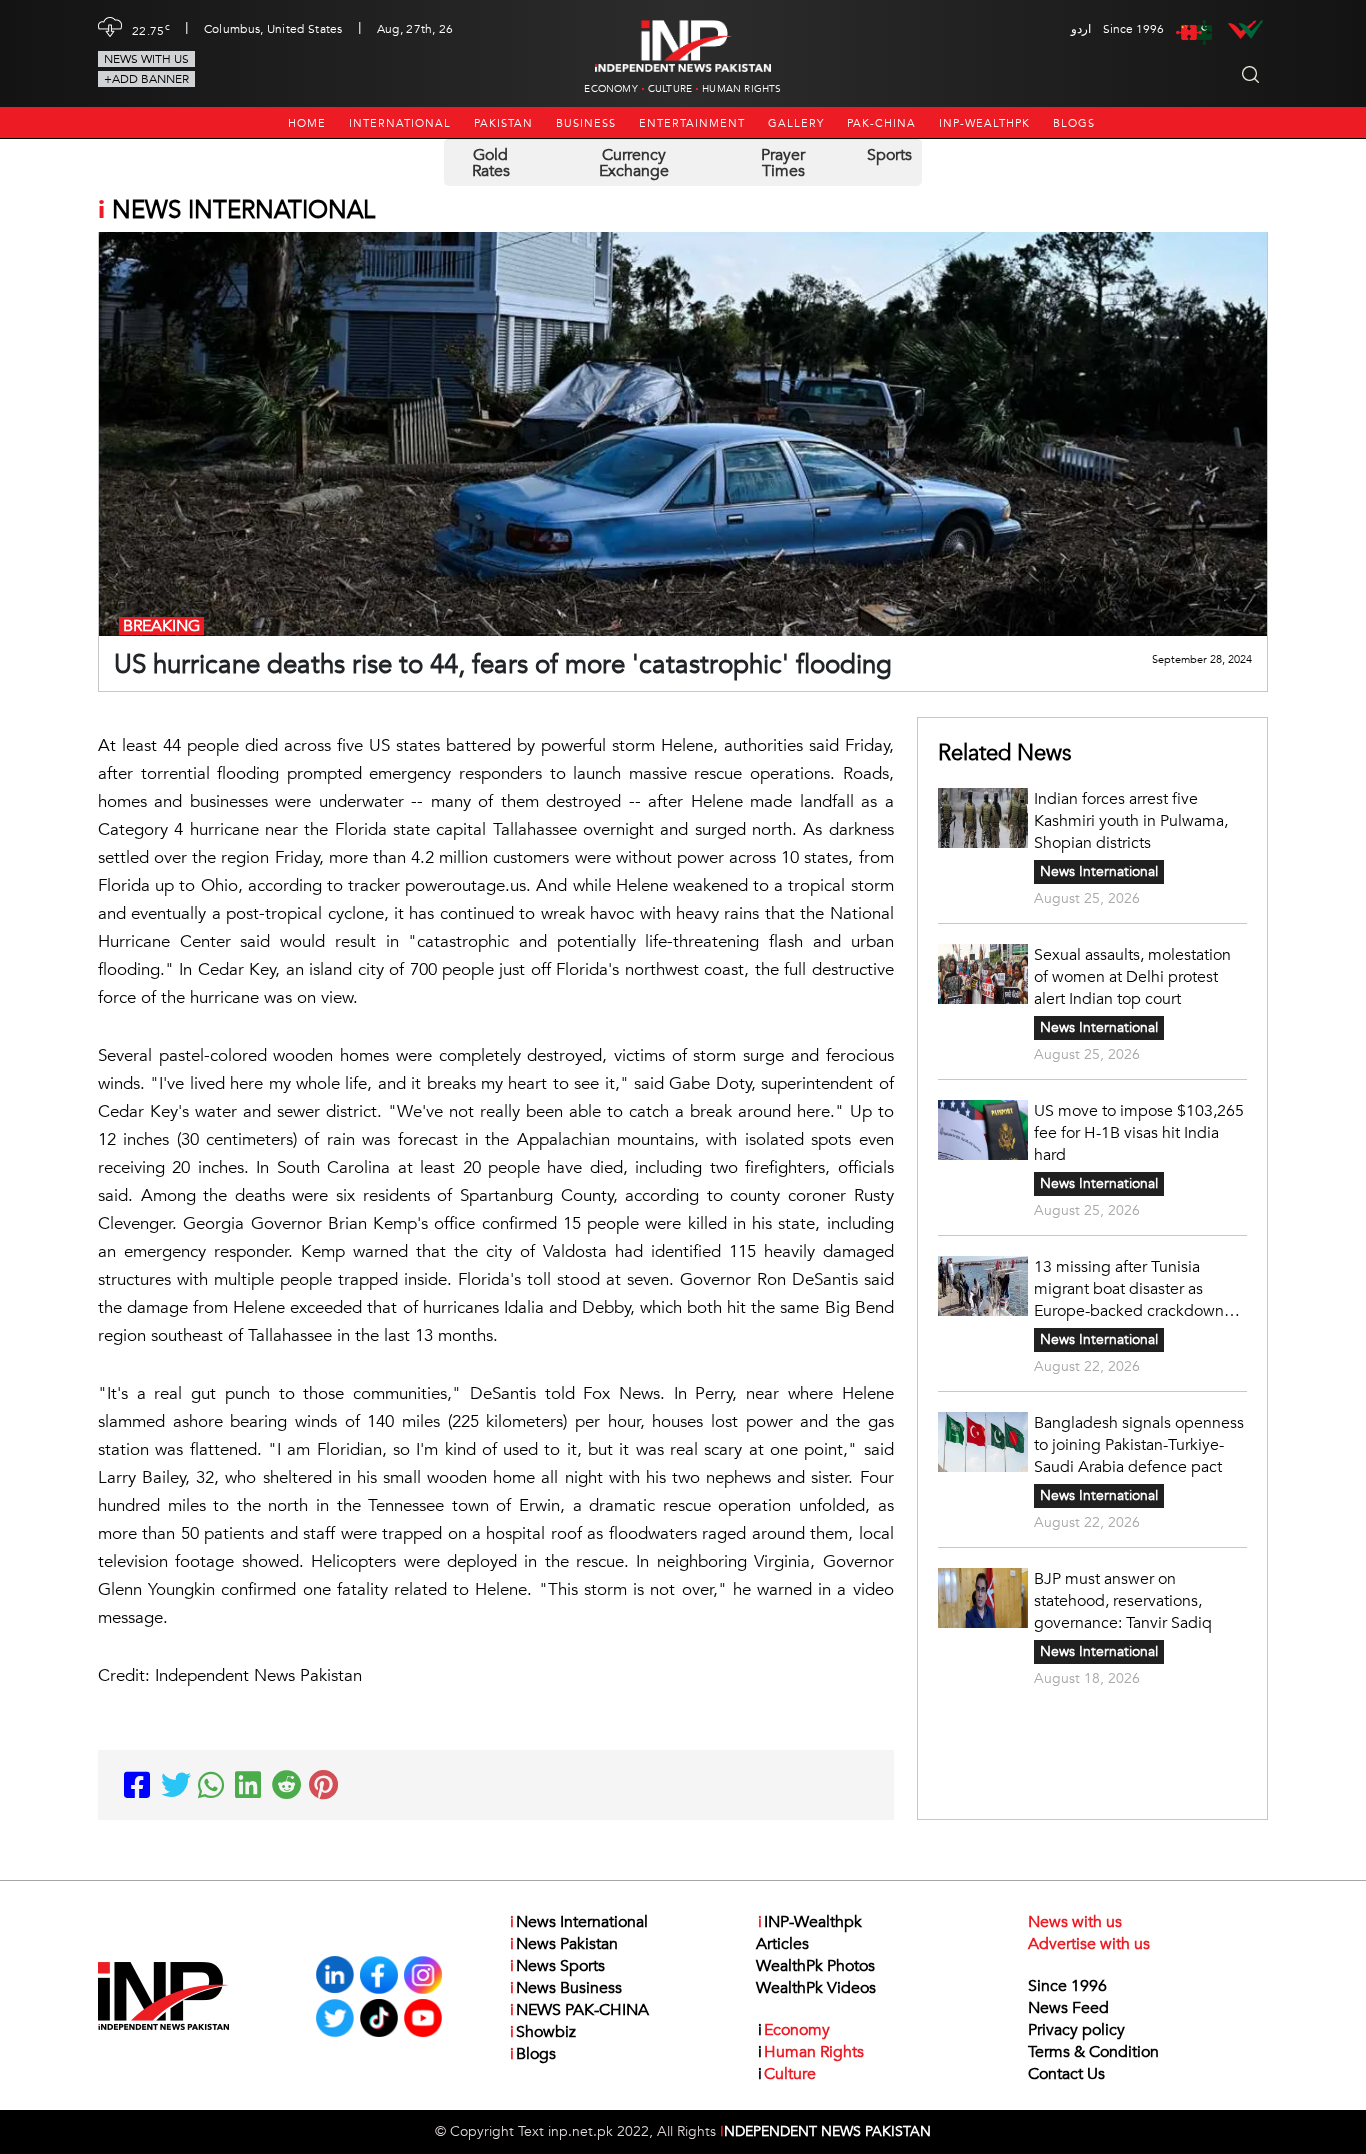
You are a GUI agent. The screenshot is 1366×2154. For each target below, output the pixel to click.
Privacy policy (1076, 2030)
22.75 (151, 29)
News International (1099, 871)
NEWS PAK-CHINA (579, 2010)
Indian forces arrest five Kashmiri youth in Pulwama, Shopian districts (1131, 821)
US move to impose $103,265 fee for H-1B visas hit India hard (1139, 1133)
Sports (889, 155)
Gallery (796, 123)
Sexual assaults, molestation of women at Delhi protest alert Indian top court (1132, 977)
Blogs (1074, 123)
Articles (782, 1944)
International (400, 123)
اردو (1081, 29)
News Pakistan (564, 1944)
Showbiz (543, 2032)
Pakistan (503, 123)
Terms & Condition (1093, 2052)
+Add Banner (146, 79)
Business (586, 123)
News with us (146, 59)
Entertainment (692, 123)
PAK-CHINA (881, 123)
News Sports (557, 1966)
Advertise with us (1089, 1944)
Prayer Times (783, 163)
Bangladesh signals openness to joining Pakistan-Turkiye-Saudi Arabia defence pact (1139, 1445)
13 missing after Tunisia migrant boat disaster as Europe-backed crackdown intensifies (1129, 1289)
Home (307, 123)
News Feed (1068, 2008)
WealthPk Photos (815, 1966)
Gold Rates (491, 163)
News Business (566, 1988)
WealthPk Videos (816, 1988)
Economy (610, 89)
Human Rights (741, 89)
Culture (670, 89)
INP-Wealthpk (984, 123)
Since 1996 (1067, 1986)
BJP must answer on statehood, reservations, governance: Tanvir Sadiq (1123, 1601)
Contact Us (1066, 2074)
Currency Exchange (634, 163)
